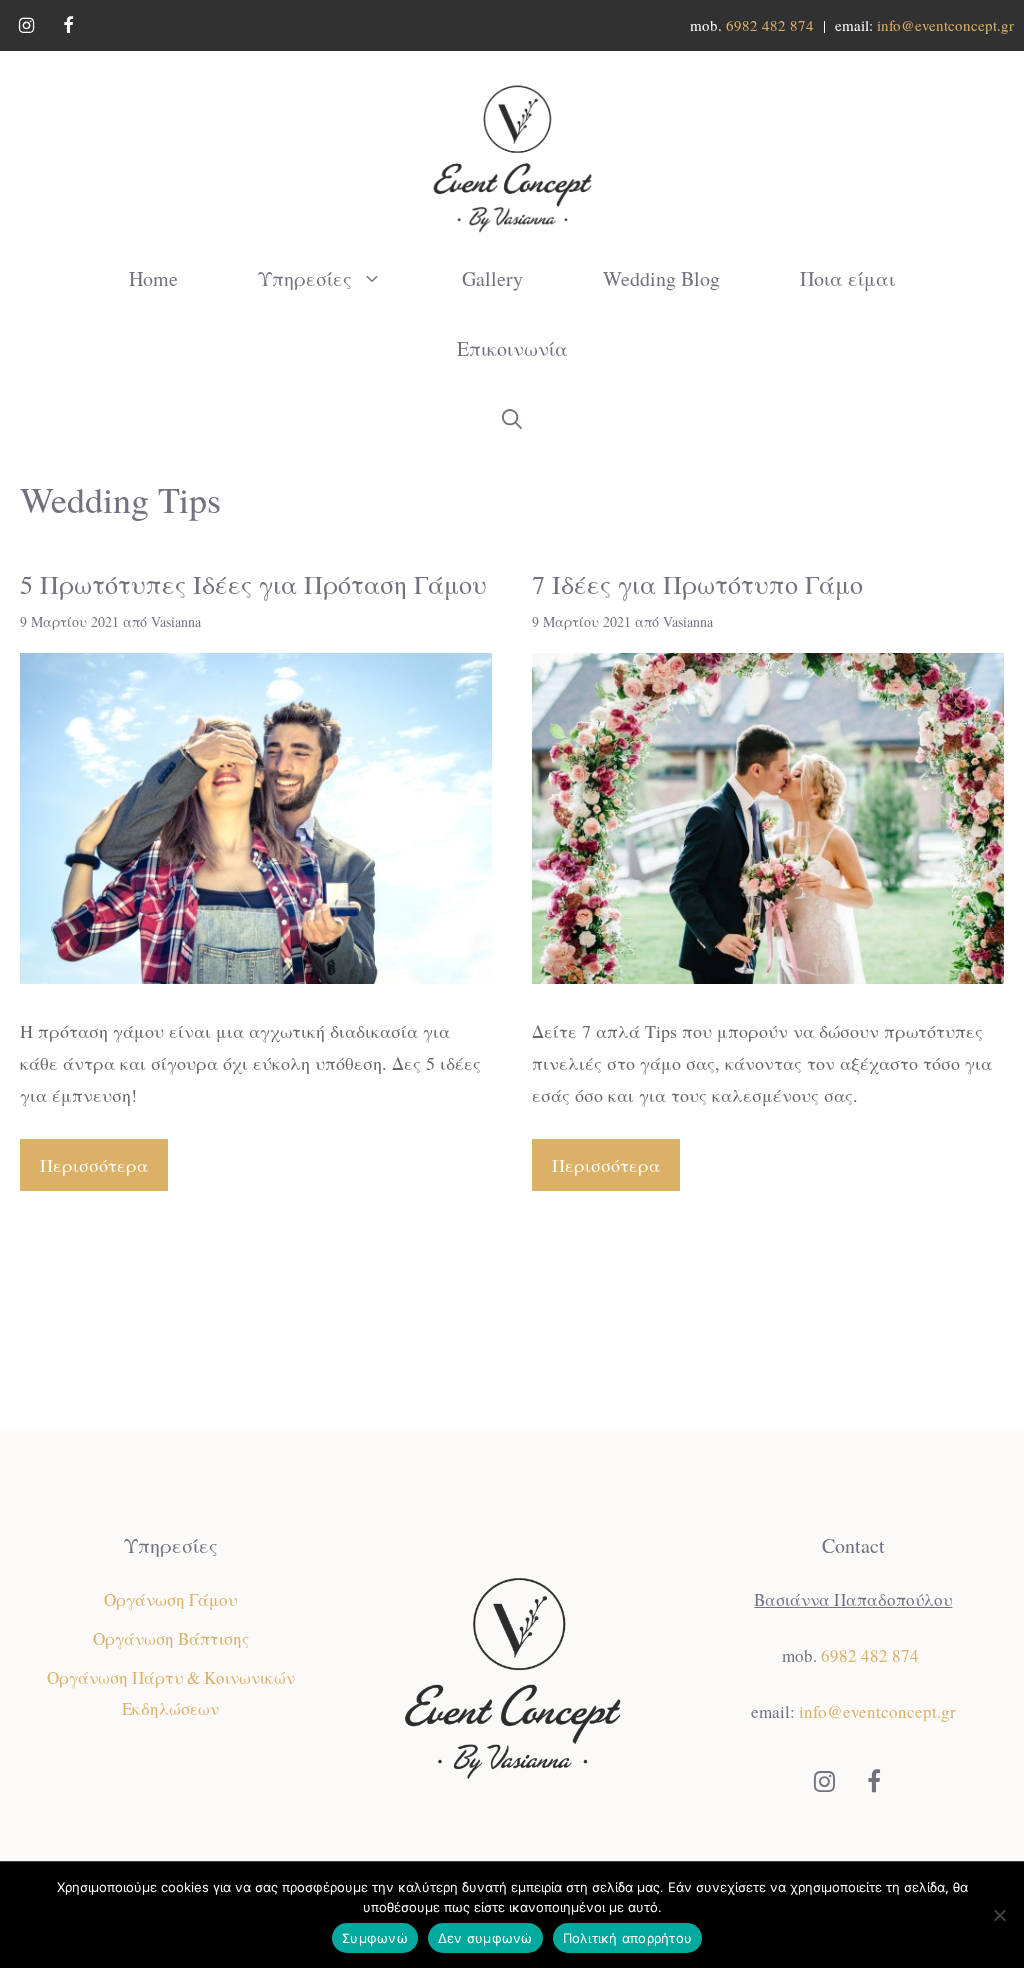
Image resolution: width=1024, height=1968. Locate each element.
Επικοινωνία (512, 348)
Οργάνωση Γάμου (170, 1599)
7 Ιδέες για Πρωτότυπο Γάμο (697, 584)
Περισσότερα (94, 1165)
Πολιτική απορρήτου (628, 1938)
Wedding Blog (661, 278)
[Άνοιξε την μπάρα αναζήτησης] (512, 419)
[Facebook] (69, 26)
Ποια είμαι (847, 278)
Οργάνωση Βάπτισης (171, 1638)
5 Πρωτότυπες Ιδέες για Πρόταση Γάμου (253, 584)
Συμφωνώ (375, 1938)
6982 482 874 (770, 25)
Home (153, 278)
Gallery (492, 278)
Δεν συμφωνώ (485, 1938)
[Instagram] (27, 26)
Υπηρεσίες (305, 278)
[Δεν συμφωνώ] (999, 1915)
